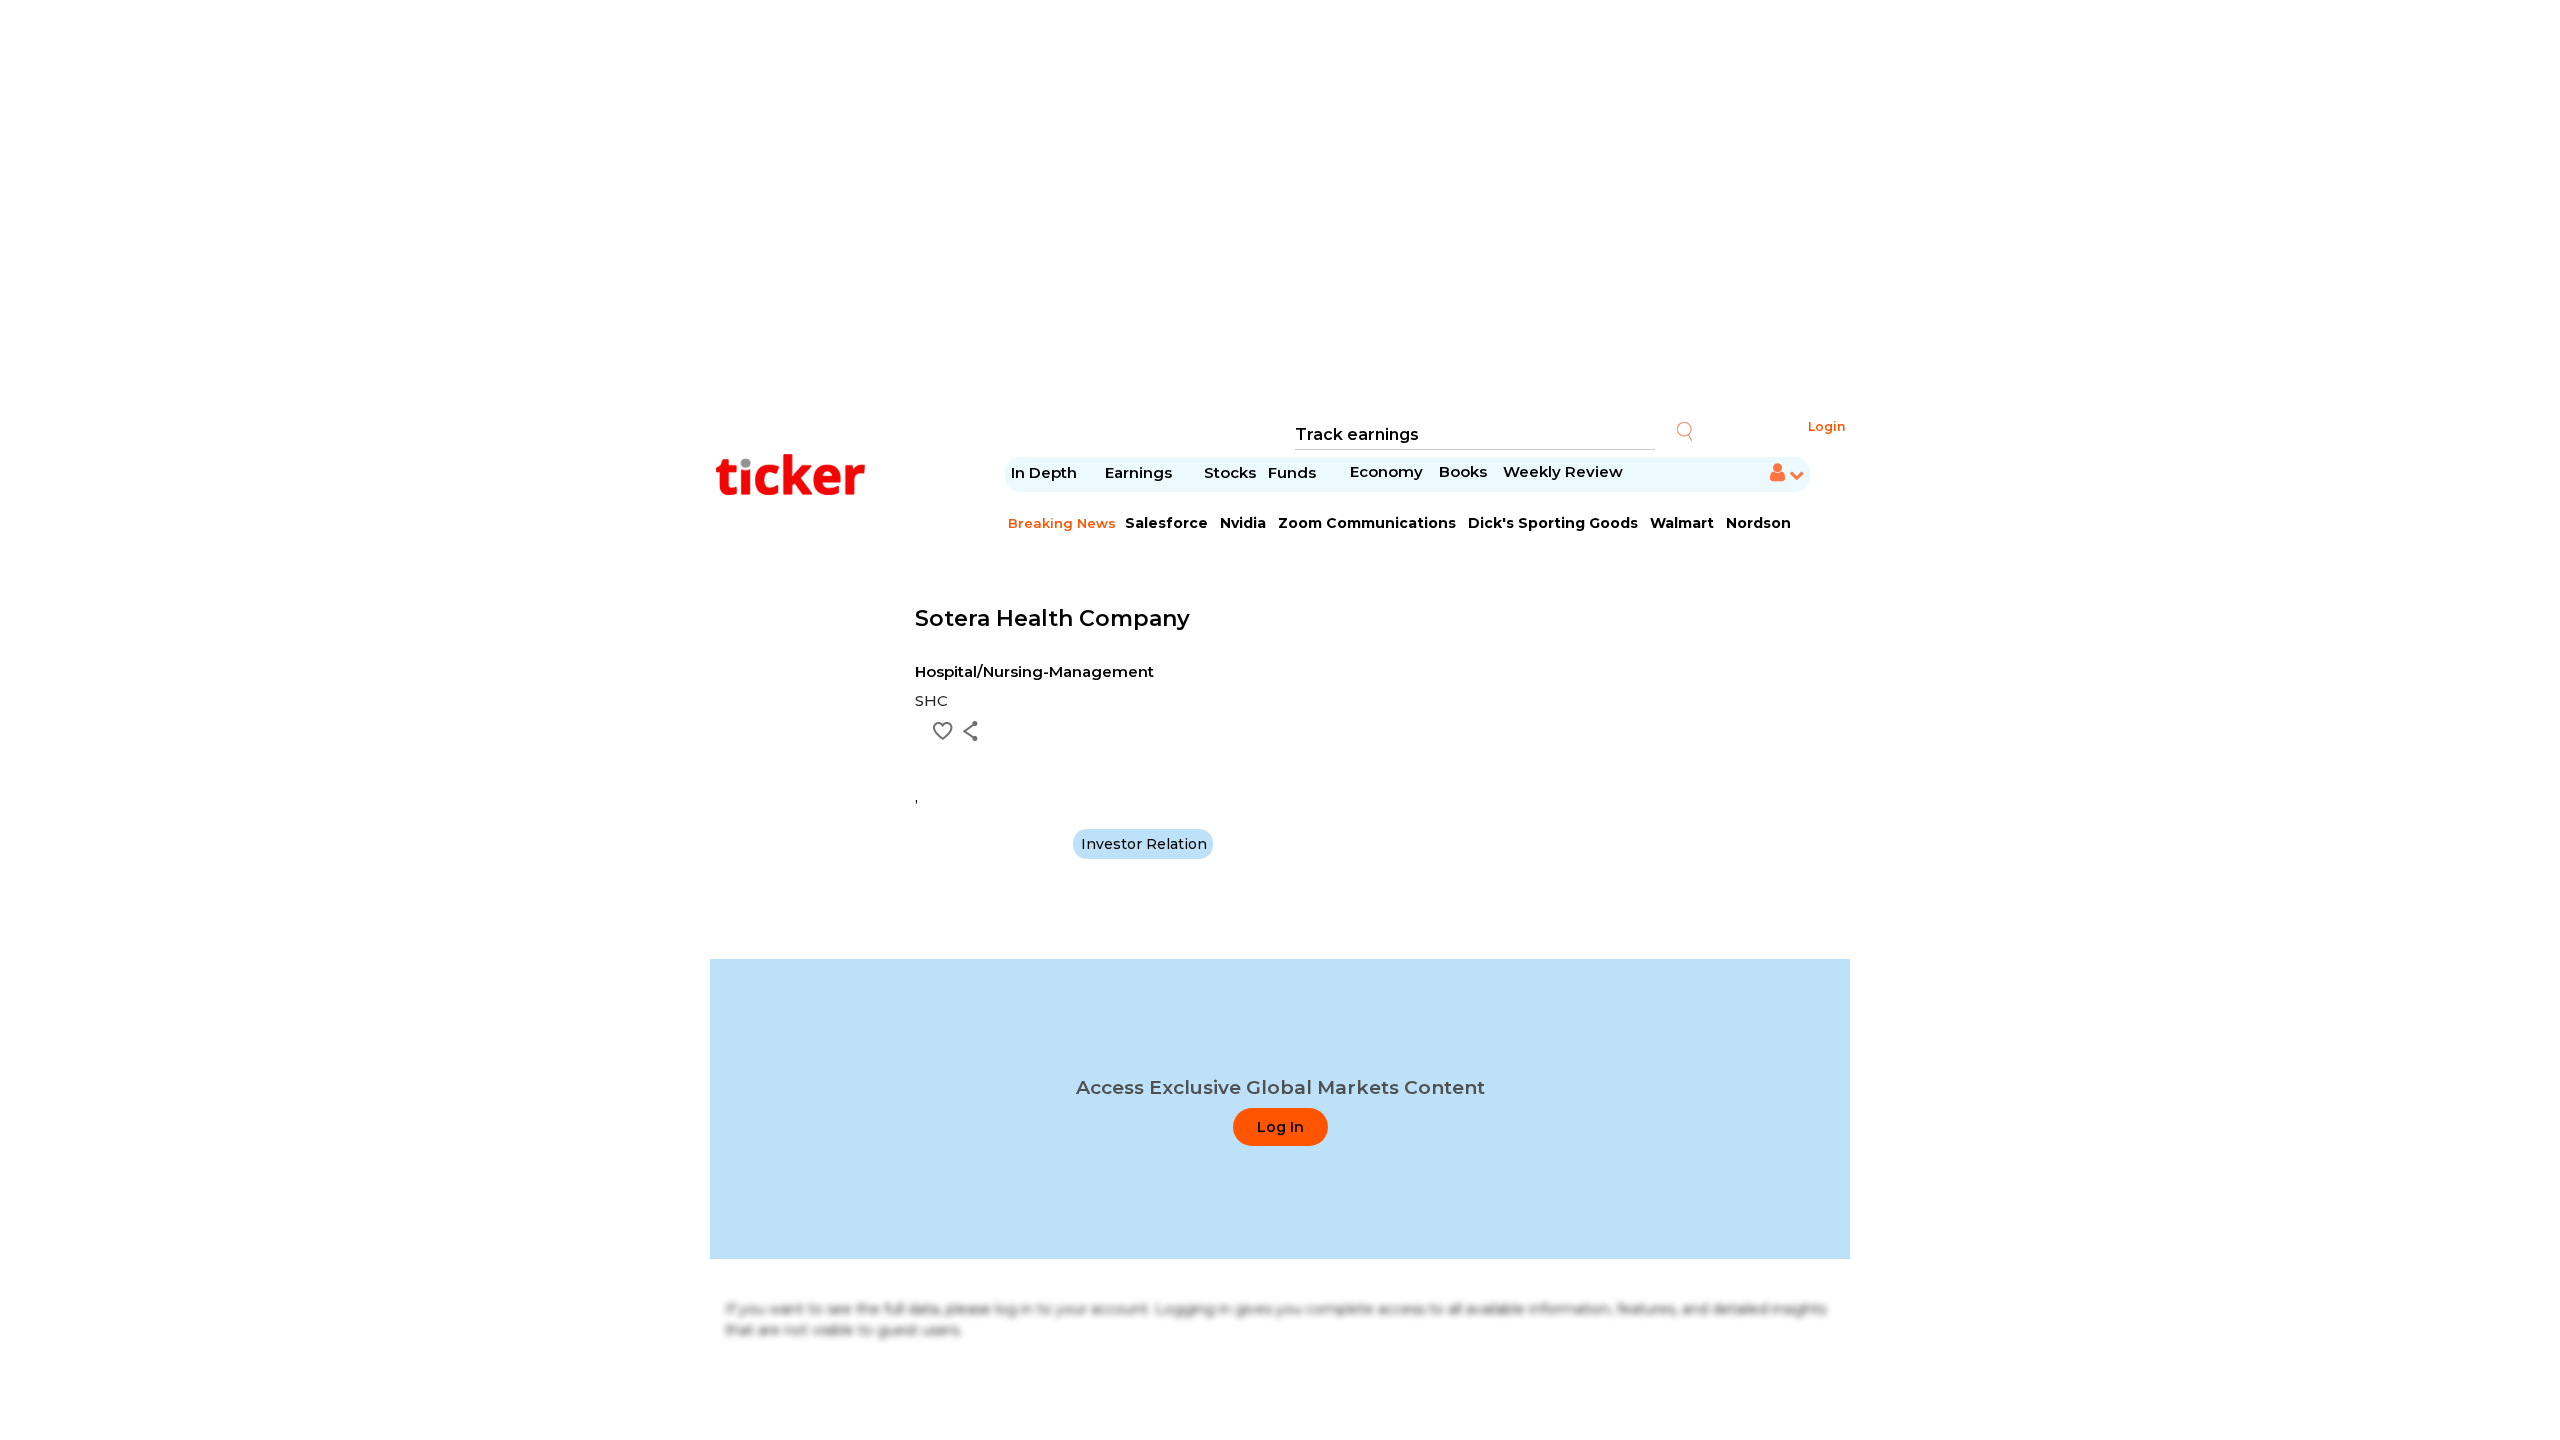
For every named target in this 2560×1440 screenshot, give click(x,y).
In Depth (1044, 472)
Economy (1386, 471)
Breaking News (1062, 523)
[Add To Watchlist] (943, 731)
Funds (1294, 472)
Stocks (1230, 472)
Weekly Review (1563, 471)
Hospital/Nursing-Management (1034, 671)
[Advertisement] (1280, 210)
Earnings (1140, 472)
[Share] (970, 731)
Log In (1280, 1127)
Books (1463, 471)
